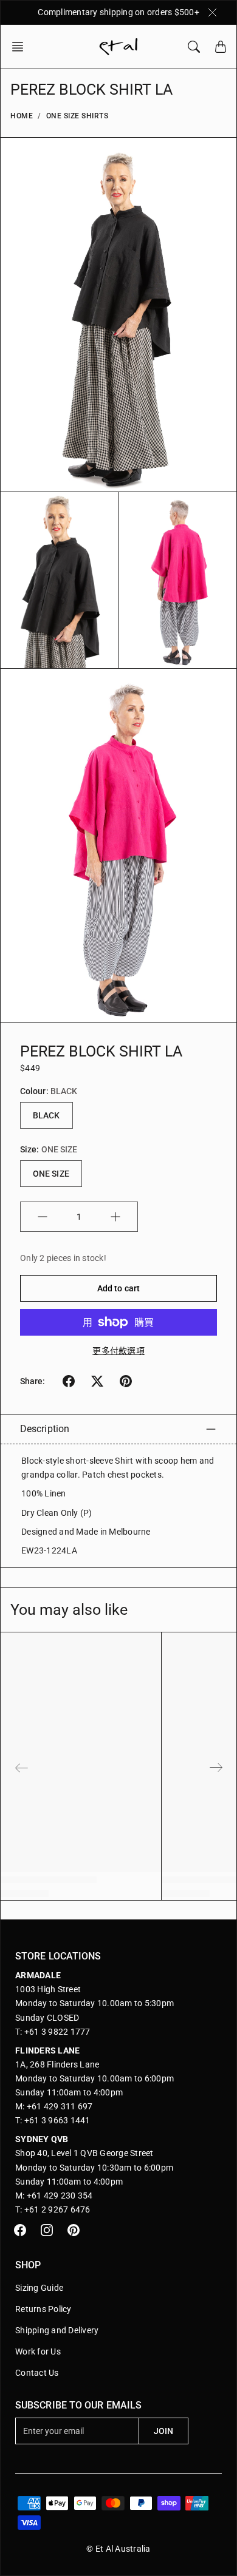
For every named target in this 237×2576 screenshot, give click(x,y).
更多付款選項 (118, 1351)
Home (22, 116)
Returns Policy (43, 2309)
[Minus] (43, 1217)
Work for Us (38, 2351)
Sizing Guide (39, 2288)
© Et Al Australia (118, 2549)
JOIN (163, 2431)
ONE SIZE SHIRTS (77, 116)
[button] (21, 47)
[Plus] (115, 1217)
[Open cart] (221, 47)
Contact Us (37, 2373)
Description (45, 1429)
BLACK (46, 1115)
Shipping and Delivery (57, 2330)
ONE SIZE (51, 1174)
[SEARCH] (194, 47)
